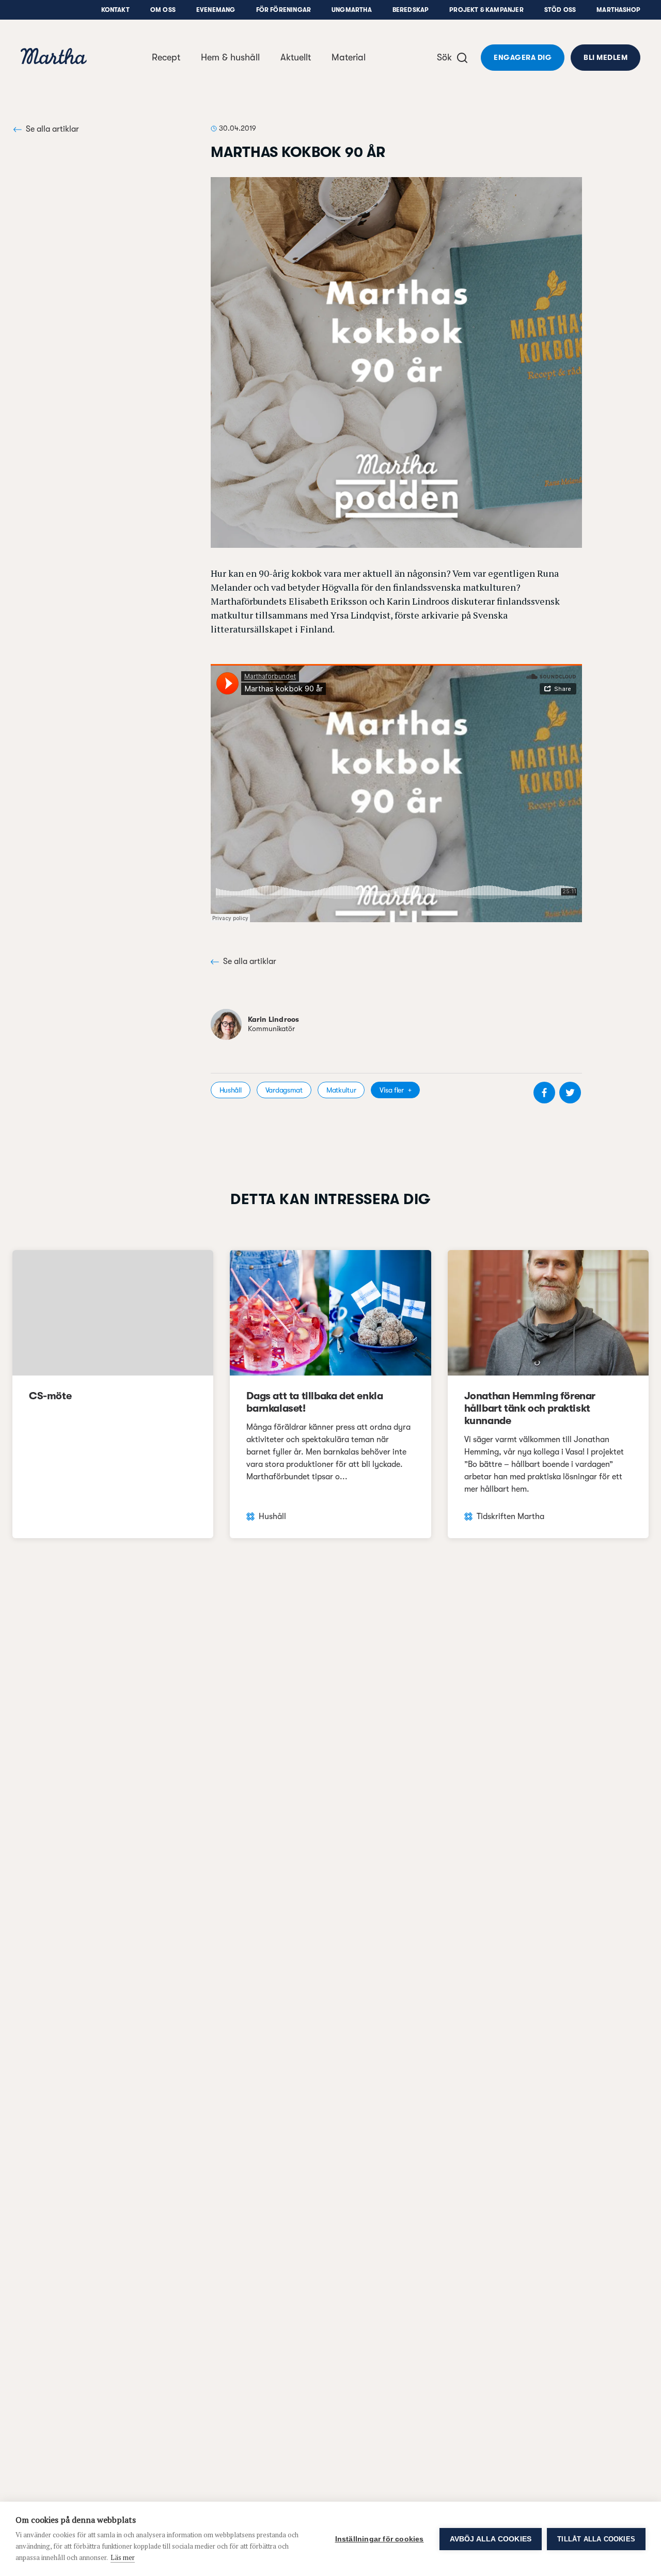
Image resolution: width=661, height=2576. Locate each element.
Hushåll (231, 1090)
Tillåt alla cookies (596, 2539)
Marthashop (618, 10)
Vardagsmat (284, 1090)
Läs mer (123, 2557)
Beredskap (411, 10)
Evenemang (216, 10)
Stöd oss (560, 10)
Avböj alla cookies (491, 2539)
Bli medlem (605, 57)
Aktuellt (296, 57)
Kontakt (115, 10)
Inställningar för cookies (380, 2539)
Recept (166, 57)
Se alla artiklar (52, 129)
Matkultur (341, 1090)
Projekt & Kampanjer (486, 10)
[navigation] (54, 58)
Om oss (163, 10)
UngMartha (352, 10)
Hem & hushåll (230, 57)
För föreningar (284, 10)
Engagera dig (523, 57)
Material (349, 57)
